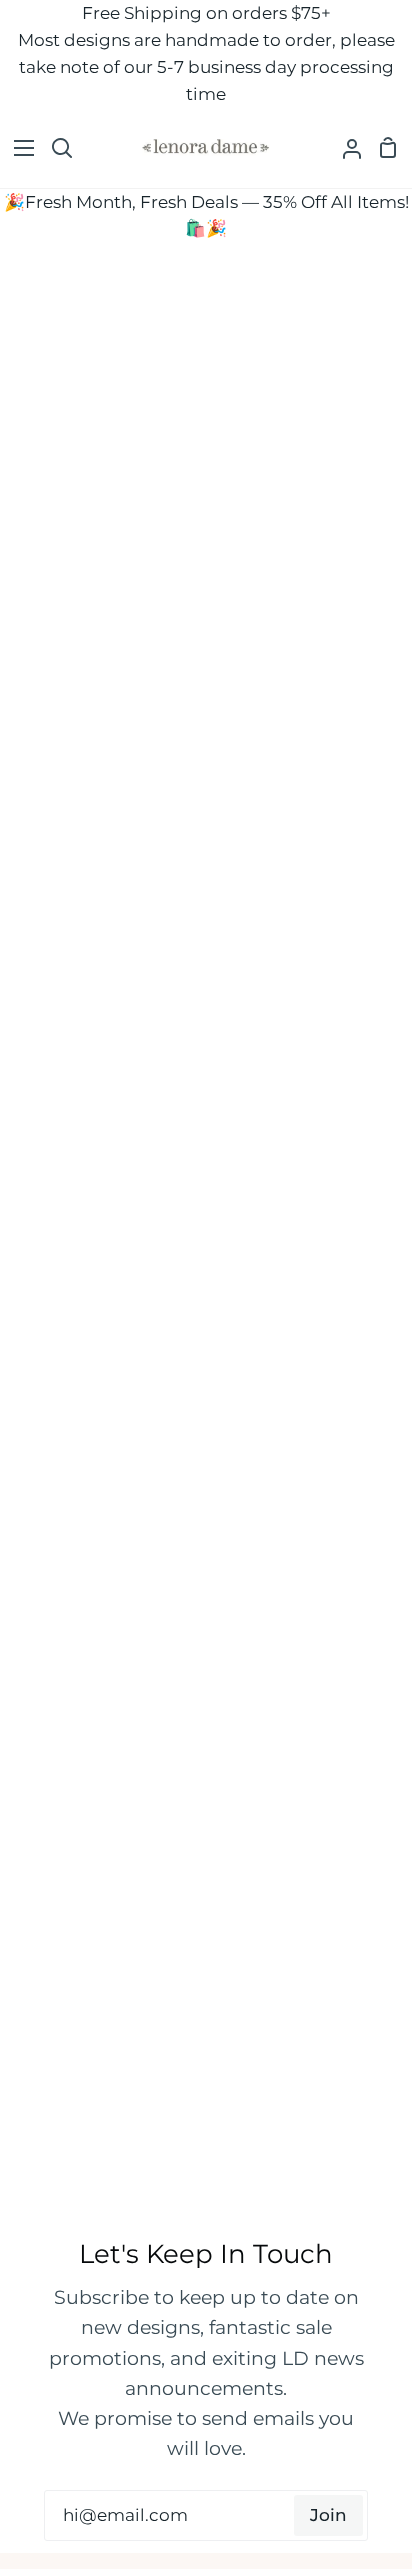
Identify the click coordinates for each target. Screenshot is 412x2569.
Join (328, 2515)
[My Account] (344, 148)
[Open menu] (18, 148)
